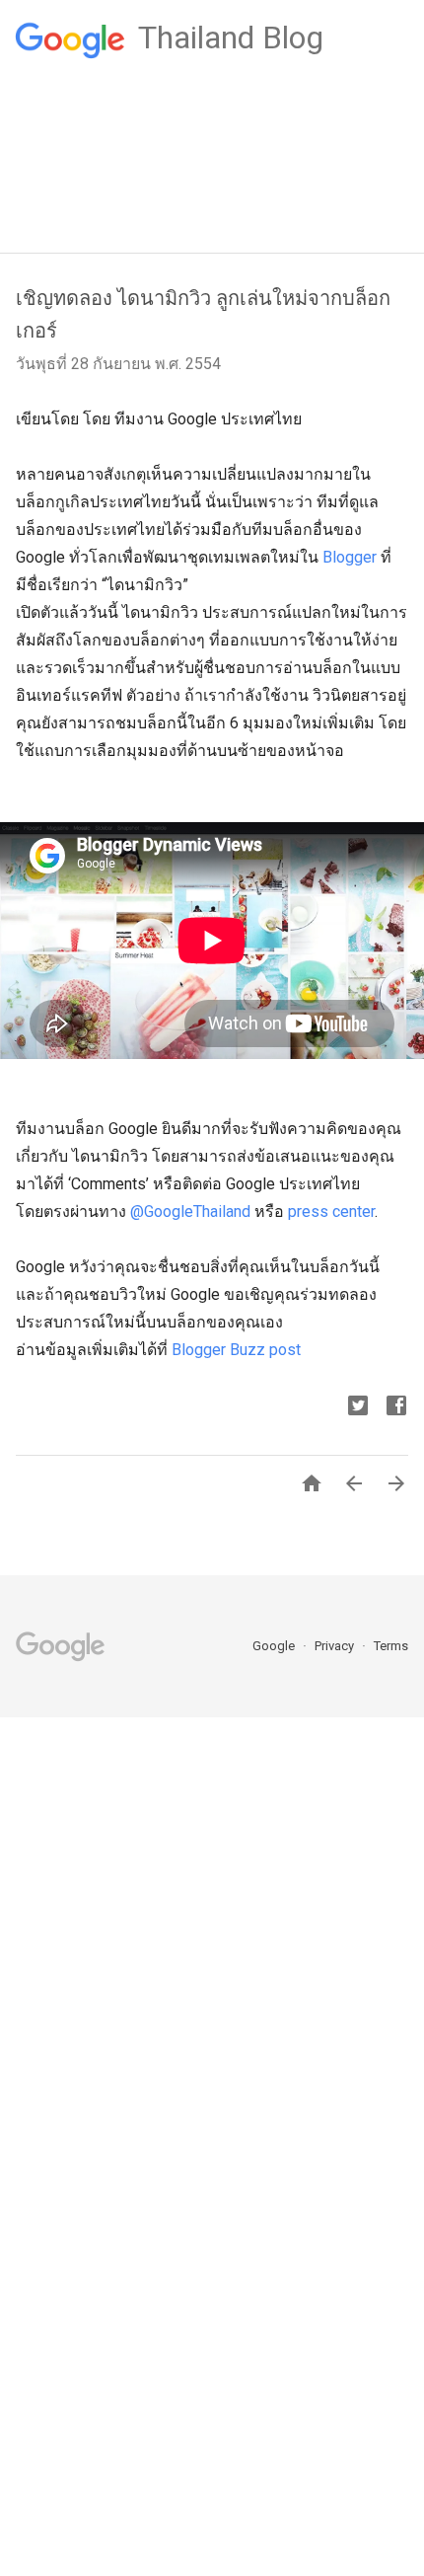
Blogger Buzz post (236, 1350)
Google (275, 1646)
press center (331, 1212)
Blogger (350, 557)
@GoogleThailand (190, 1212)
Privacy (336, 1646)
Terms (391, 1646)
